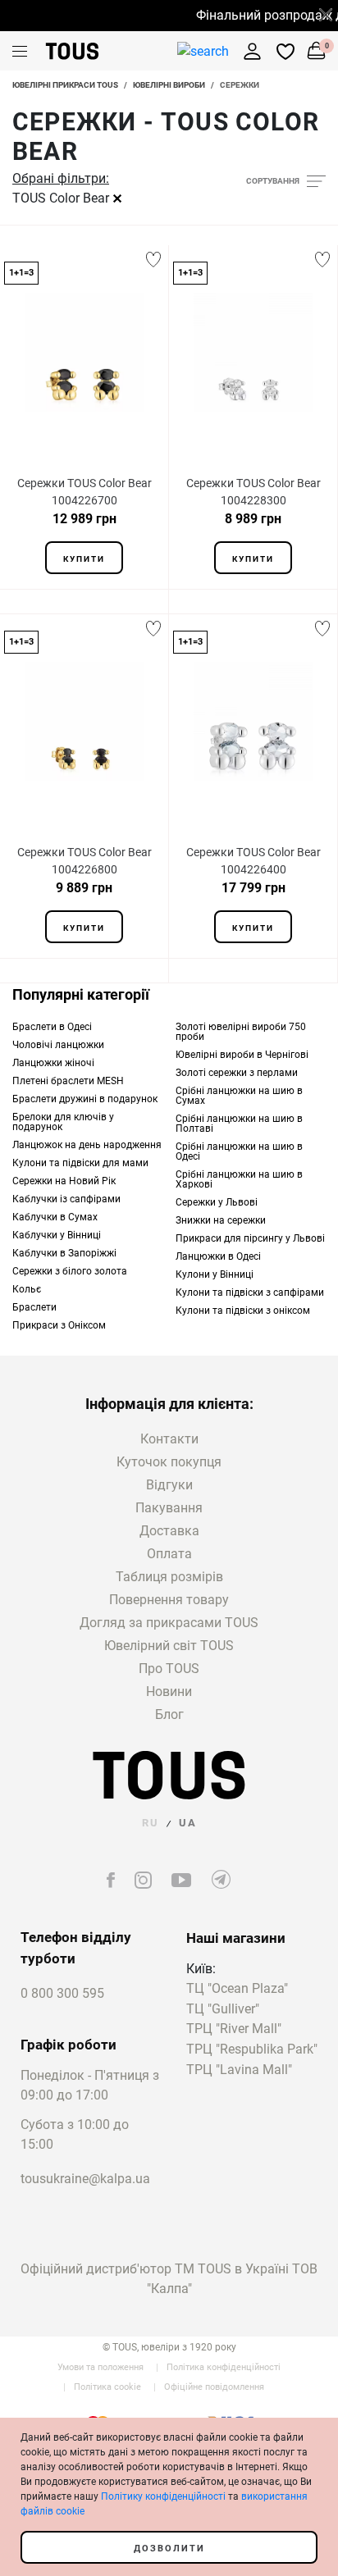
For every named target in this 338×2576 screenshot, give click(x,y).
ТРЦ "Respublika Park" (252, 2050)
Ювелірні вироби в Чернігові (242, 1055)
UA (188, 1823)
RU (151, 1823)
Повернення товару (169, 1600)
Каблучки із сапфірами (66, 1199)
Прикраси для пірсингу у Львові (250, 1238)
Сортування (273, 181)
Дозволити (169, 2549)
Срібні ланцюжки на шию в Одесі (239, 1151)
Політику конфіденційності (163, 2496)
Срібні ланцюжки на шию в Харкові (239, 1179)
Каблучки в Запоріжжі (64, 1253)
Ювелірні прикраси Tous (65, 85)
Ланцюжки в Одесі (218, 1256)
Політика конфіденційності (224, 2367)
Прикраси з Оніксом (59, 1325)
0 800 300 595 (62, 1993)
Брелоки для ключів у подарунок (63, 1122)
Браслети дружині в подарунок (85, 1099)
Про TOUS (169, 1669)
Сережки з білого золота (70, 1271)
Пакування (169, 1508)
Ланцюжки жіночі (53, 1063)
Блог (169, 1714)
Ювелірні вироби (169, 85)
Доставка (169, 1531)
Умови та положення (100, 2367)
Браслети (34, 1307)
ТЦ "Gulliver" (223, 2010)
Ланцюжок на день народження (87, 1145)
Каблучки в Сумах (55, 1217)
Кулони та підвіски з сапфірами (250, 1293)
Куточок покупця (169, 1462)
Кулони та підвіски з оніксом (243, 1311)
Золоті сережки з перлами (237, 1073)
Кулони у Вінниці (215, 1274)
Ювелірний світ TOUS (169, 1646)
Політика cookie (107, 2387)
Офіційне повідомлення (214, 2387)
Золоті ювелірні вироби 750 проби (241, 1032)
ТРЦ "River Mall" (234, 2029)
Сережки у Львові (217, 1202)
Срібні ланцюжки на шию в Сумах (239, 1096)
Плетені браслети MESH (68, 1081)
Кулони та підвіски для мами (80, 1163)
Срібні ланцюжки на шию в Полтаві (239, 1124)
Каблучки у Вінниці (57, 1235)
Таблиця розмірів (169, 1577)
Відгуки (169, 1485)
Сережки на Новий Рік (64, 1181)
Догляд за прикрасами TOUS (169, 1623)
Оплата (169, 1554)
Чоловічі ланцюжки (58, 1045)
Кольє (27, 1289)
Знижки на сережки (221, 1220)
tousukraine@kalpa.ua (85, 2179)
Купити (84, 559)
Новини (169, 1691)
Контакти (169, 1439)
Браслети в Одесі (52, 1027)
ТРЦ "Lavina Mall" (239, 2070)
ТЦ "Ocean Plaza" (237, 1989)
